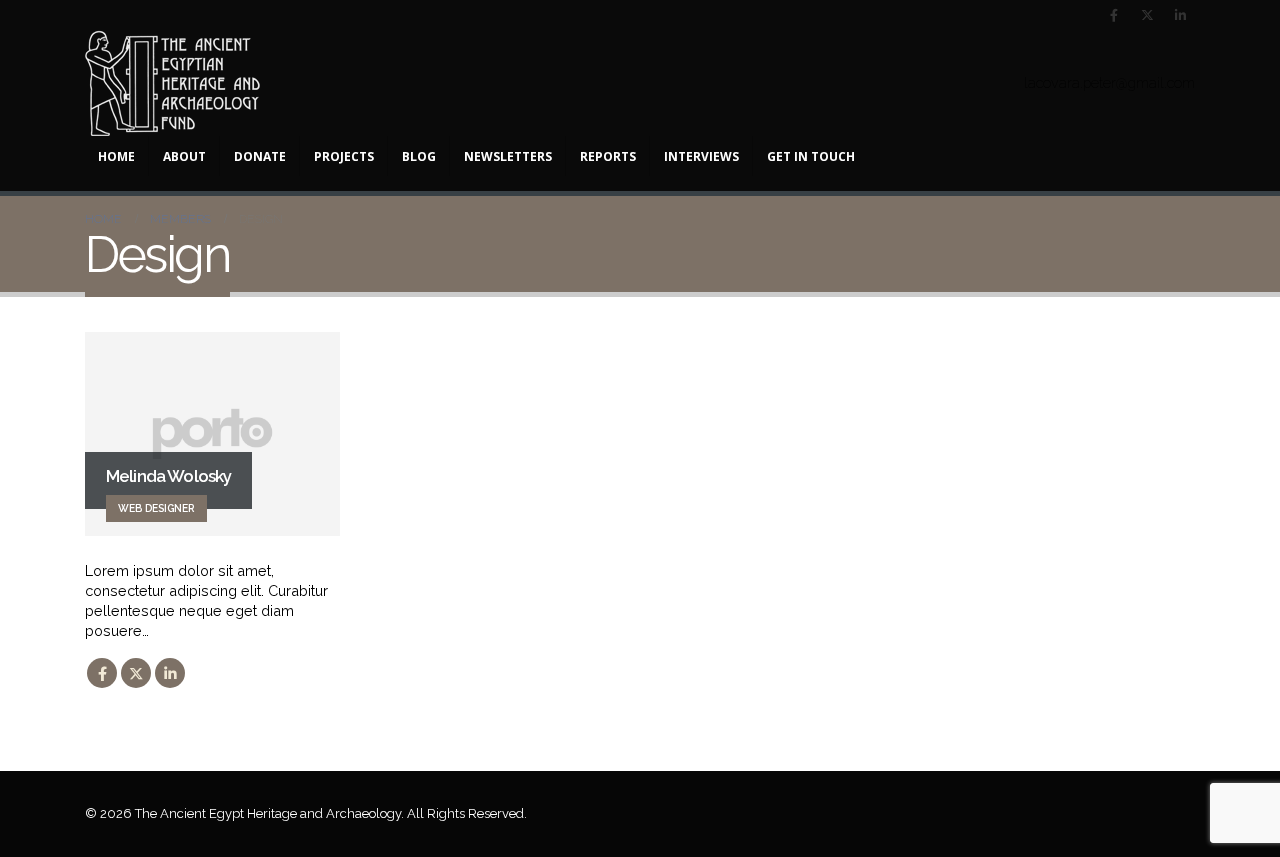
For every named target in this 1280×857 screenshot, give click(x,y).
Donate (260, 156)
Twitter (136, 673)
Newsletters (508, 156)
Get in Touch (811, 156)
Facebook (102, 673)
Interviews (701, 156)
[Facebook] (1114, 15)
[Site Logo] (172, 83)
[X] (1147, 15)
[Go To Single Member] (212, 434)
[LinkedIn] (1180, 15)
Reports (608, 156)
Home (116, 156)
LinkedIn (170, 673)
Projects (344, 156)
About (184, 156)
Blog (419, 156)
